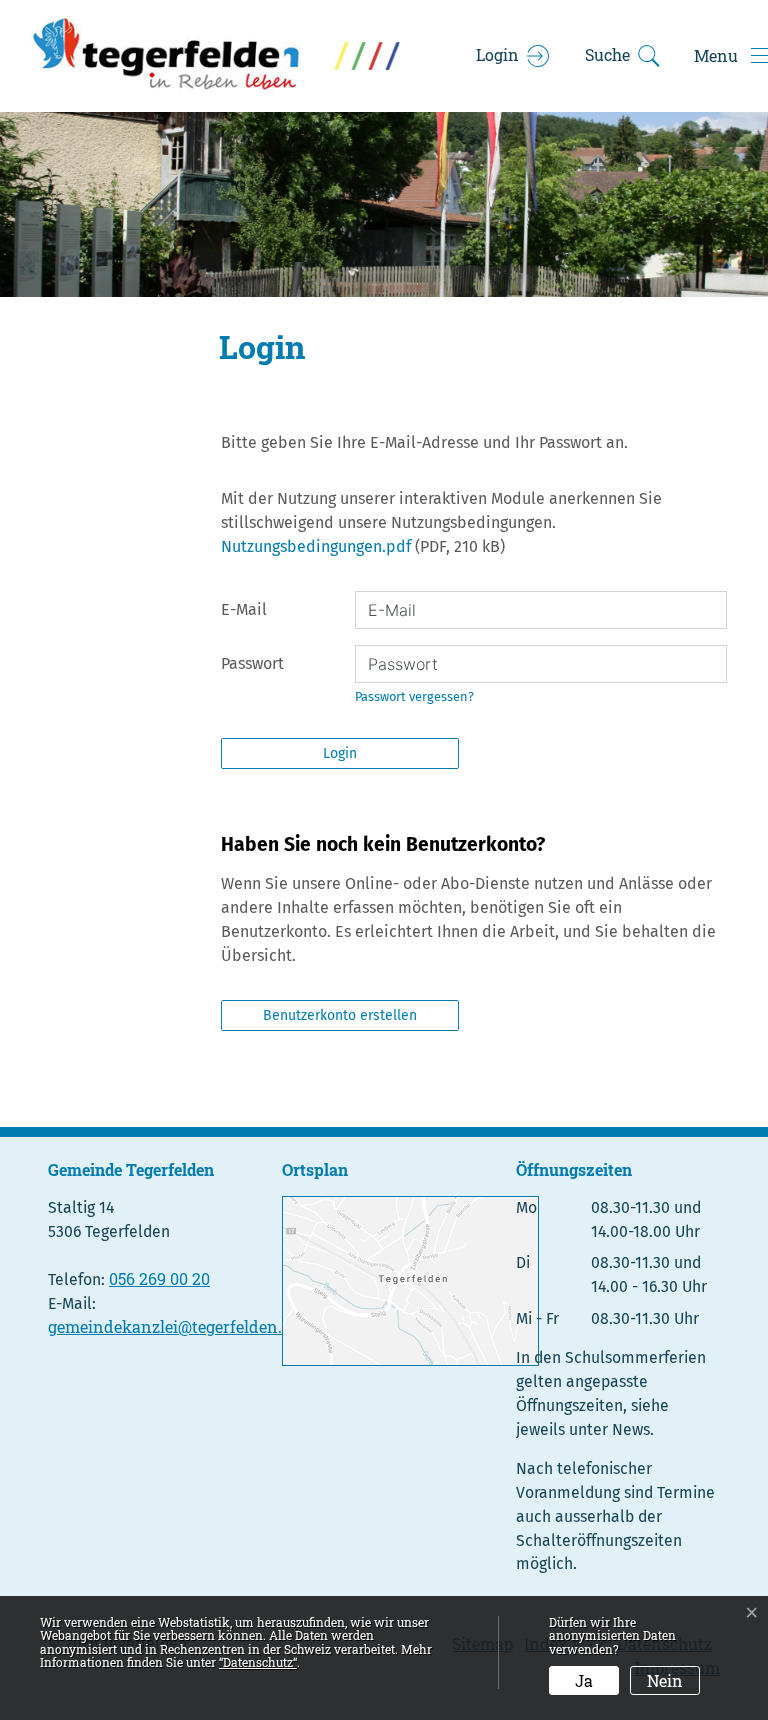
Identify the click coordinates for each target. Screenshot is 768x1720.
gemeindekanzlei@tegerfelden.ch (174, 1326)
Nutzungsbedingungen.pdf (316, 546)
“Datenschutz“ (258, 1662)
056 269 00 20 (159, 1278)
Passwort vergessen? (414, 696)
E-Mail (244, 609)
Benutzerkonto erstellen (340, 1015)
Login (340, 753)
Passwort (252, 663)
